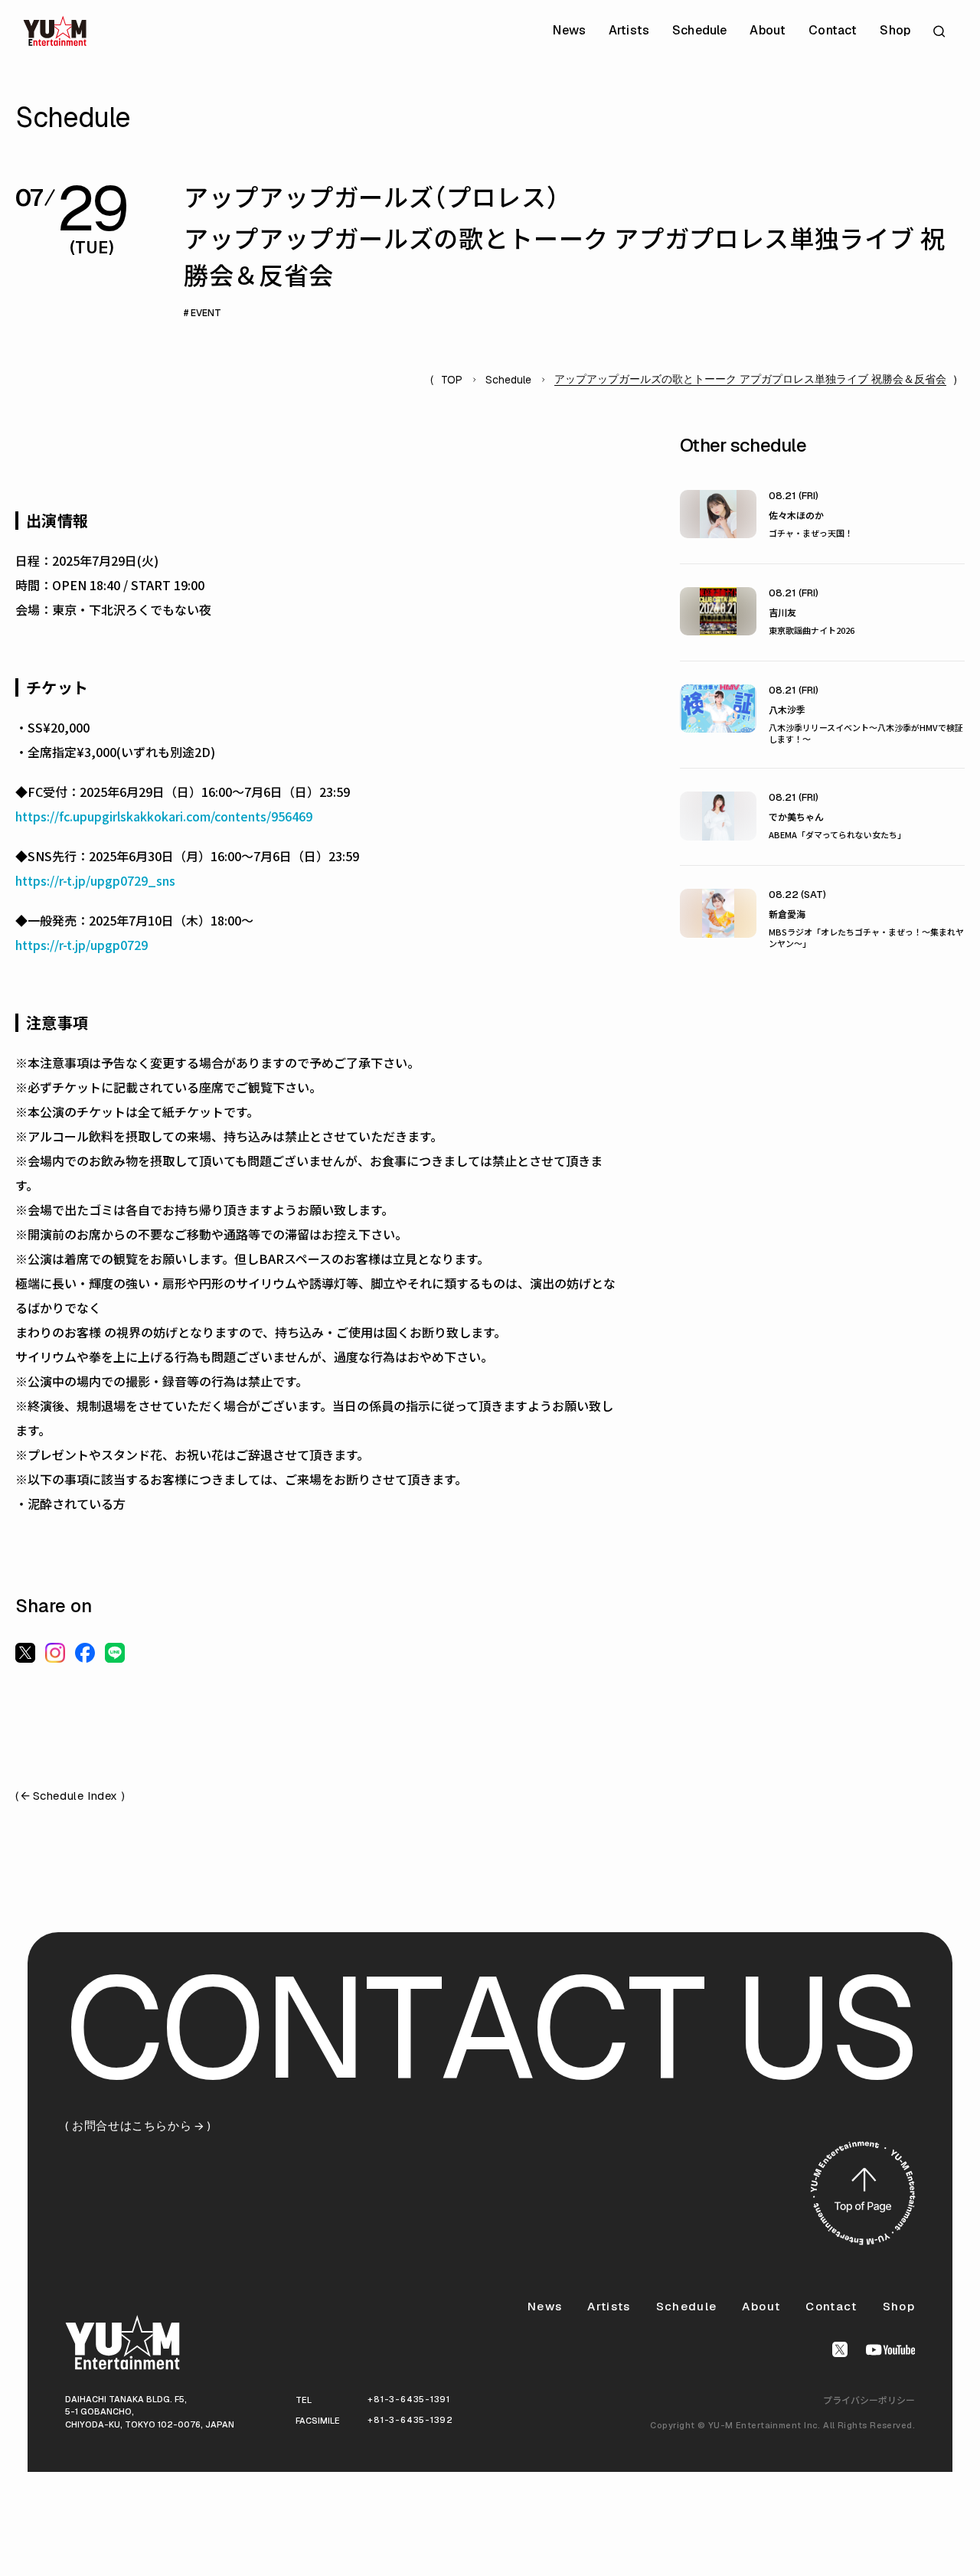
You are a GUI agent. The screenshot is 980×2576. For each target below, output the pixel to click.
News (569, 31)
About (768, 31)
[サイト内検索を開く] (941, 31)
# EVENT (203, 313)
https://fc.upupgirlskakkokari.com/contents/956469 (164, 816)
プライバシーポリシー (869, 2400)
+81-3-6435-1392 (410, 2420)
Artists (629, 31)
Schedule (699, 31)
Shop (895, 31)
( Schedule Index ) (70, 1796)
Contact (833, 31)
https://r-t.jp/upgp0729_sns (95, 880)
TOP (452, 380)
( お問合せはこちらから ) (138, 2126)
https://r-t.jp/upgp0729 (82, 945)
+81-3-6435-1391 (409, 2399)
